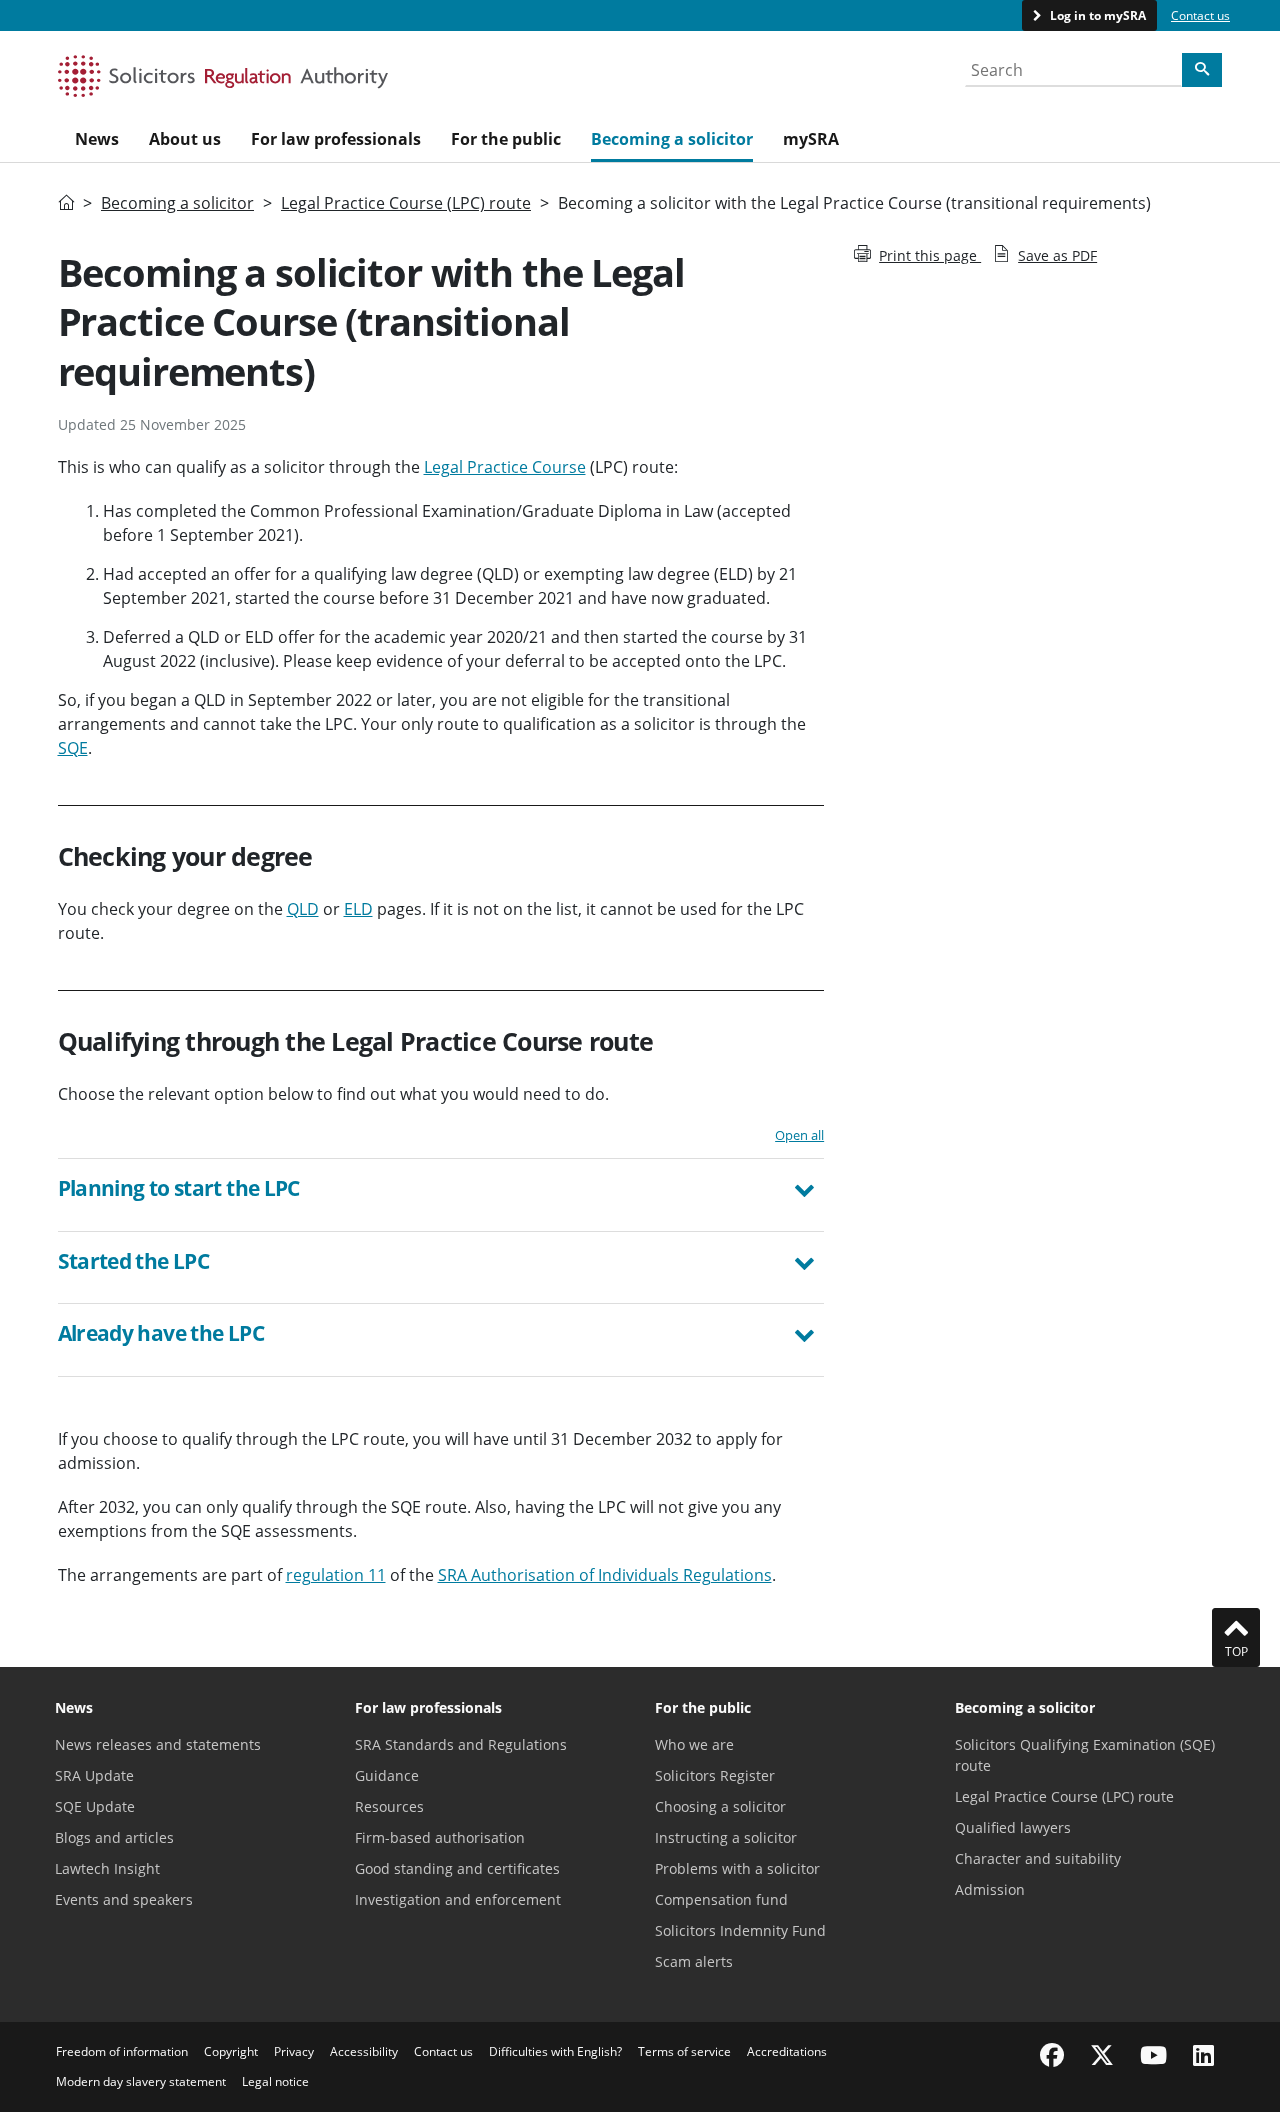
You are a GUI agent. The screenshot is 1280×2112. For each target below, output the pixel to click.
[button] (441, 1191)
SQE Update (95, 1806)
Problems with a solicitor (737, 1868)
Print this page (930, 255)
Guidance (387, 1775)
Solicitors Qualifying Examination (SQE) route (1085, 1755)
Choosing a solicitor (720, 1806)
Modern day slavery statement (141, 2081)
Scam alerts (694, 1961)
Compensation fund (721, 1899)
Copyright (231, 2051)
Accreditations (787, 2051)
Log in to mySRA (1096, 15)
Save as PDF (1057, 255)
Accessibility (364, 2051)
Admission (990, 1889)
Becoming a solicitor (177, 203)
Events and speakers (124, 1899)
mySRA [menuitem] (811, 139)
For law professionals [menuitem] (336, 139)
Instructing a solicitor (726, 1837)
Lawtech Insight (107, 1868)
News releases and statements (158, 1744)
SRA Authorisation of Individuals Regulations (605, 1575)
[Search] (1202, 70)
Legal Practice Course (505, 467)
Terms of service (684, 2051)
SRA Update (94, 1775)
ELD (358, 909)
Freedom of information (122, 2051)
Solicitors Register (715, 1775)
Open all (799, 1135)
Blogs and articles (114, 1837)
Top (1236, 1651)
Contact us (1200, 15)
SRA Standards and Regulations (461, 1744)
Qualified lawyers (1013, 1827)
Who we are (694, 1744)
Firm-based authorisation (440, 1837)
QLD (303, 909)
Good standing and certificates (457, 1868)
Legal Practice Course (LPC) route (406, 203)
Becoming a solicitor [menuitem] (672, 139)
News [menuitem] (97, 139)
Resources (389, 1806)
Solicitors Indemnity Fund (740, 1930)
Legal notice (275, 2081)
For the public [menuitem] (506, 139)
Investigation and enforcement (458, 1899)
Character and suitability (1038, 1858)
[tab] (441, 1195)
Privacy (294, 2051)
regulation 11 (336, 1575)
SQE (73, 748)
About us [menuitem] (185, 139)
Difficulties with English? (555, 2051)
